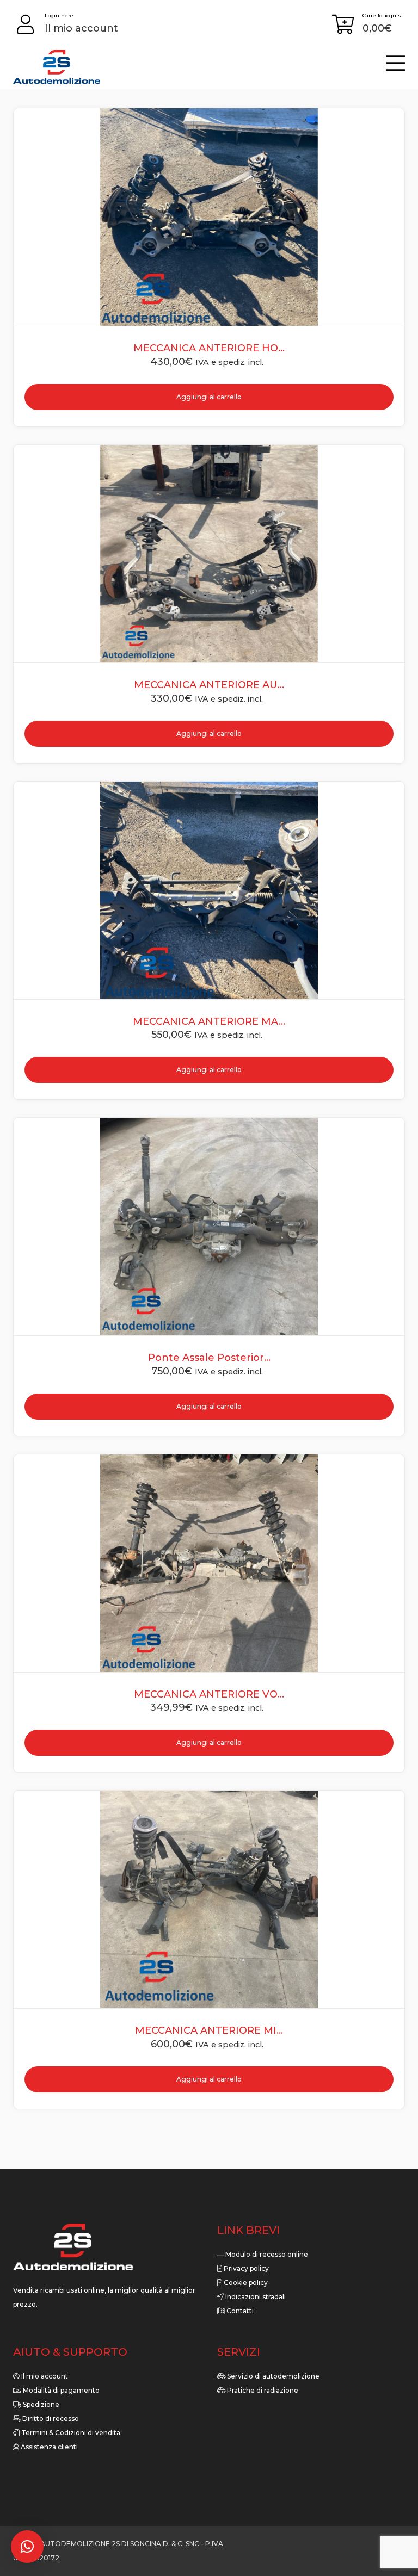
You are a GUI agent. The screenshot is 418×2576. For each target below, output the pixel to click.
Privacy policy (245, 2268)
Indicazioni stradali (255, 2297)
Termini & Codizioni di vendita (70, 2433)
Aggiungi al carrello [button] (209, 2079)
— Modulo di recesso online (263, 2254)
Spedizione (40, 2404)
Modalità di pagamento (60, 2390)
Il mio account (44, 2376)
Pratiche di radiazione (262, 2390)
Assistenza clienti (48, 2447)
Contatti (239, 2311)
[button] (27, 2547)
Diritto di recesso (50, 2419)
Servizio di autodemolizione (272, 2376)
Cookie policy (245, 2283)
